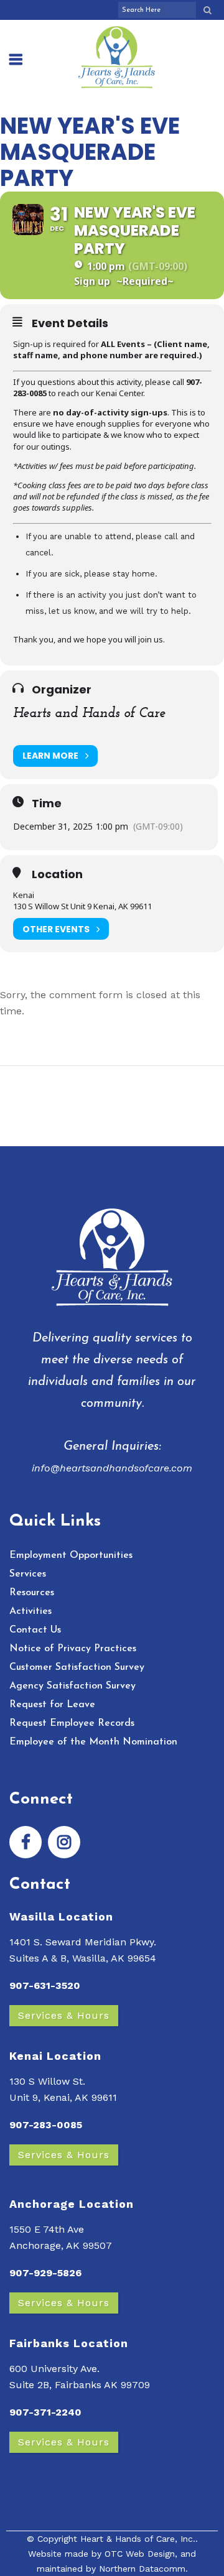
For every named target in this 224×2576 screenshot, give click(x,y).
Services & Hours (64, 2015)
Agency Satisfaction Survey (72, 1686)
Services (28, 1574)
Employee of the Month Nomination (93, 1742)
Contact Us (35, 1630)
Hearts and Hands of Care (89, 714)
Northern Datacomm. (143, 2569)
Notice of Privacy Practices (73, 1649)
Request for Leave (52, 1705)
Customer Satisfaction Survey (77, 1667)
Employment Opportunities (71, 1555)
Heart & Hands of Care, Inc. (138, 2539)
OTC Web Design (140, 2554)
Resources (32, 1593)
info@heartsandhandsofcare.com (112, 1468)
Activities (30, 1611)
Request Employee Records (72, 1723)
